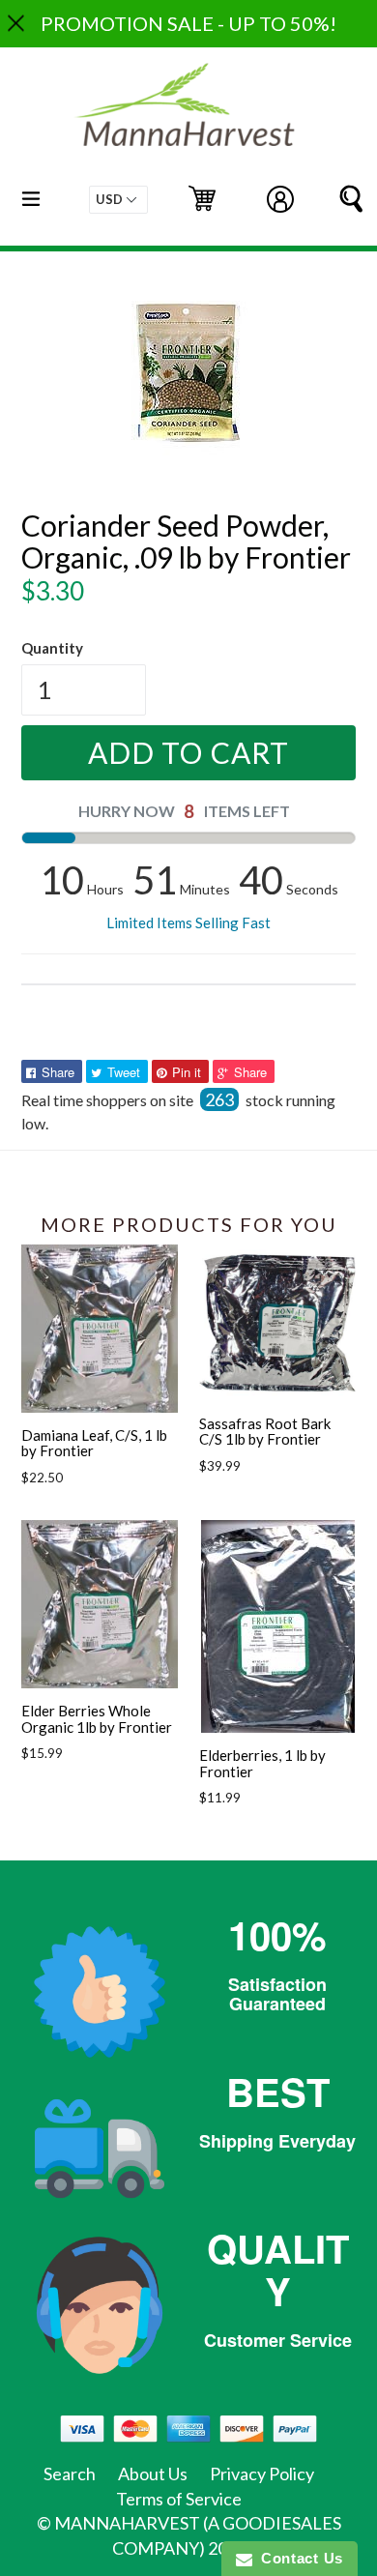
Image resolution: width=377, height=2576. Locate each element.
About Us (153, 2474)
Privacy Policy (262, 2474)
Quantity (52, 648)
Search (70, 2474)
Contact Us (298, 2558)
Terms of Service (179, 2499)
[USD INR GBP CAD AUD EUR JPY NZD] (118, 200)
